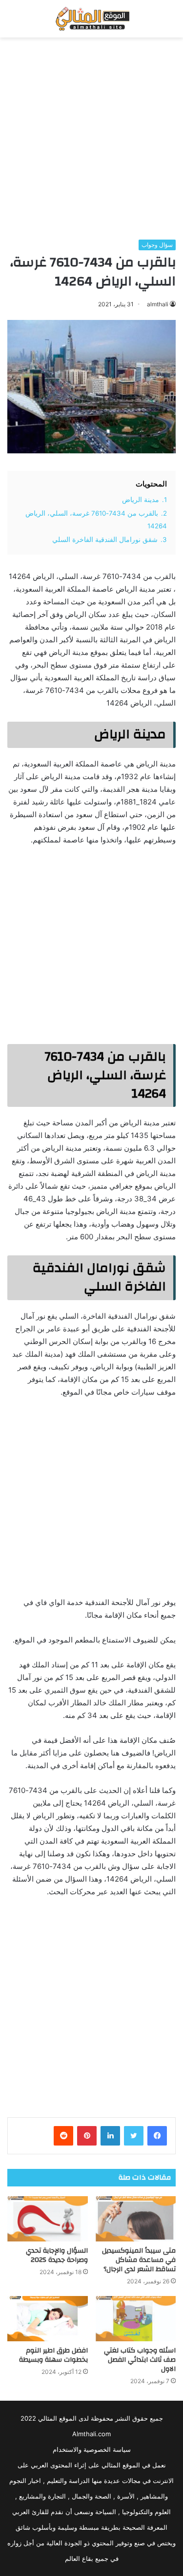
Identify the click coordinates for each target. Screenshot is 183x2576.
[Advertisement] (91, 139)
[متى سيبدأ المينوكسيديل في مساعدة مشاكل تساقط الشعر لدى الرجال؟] (136, 2219)
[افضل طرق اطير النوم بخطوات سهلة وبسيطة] (48, 2319)
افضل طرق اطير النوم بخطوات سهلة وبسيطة (53, 2355)
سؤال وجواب (157, 245)
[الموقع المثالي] (91, 19)
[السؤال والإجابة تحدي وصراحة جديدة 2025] (48, 2219)
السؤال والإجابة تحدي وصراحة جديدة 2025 (57, 2255)
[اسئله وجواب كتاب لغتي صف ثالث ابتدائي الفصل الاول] (136, 2319)
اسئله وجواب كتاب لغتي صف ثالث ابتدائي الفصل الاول (140, 2360)
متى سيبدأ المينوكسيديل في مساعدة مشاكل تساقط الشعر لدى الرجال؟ (139, 2260)
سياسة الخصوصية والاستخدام (92, 2449)
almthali (158, 304)
